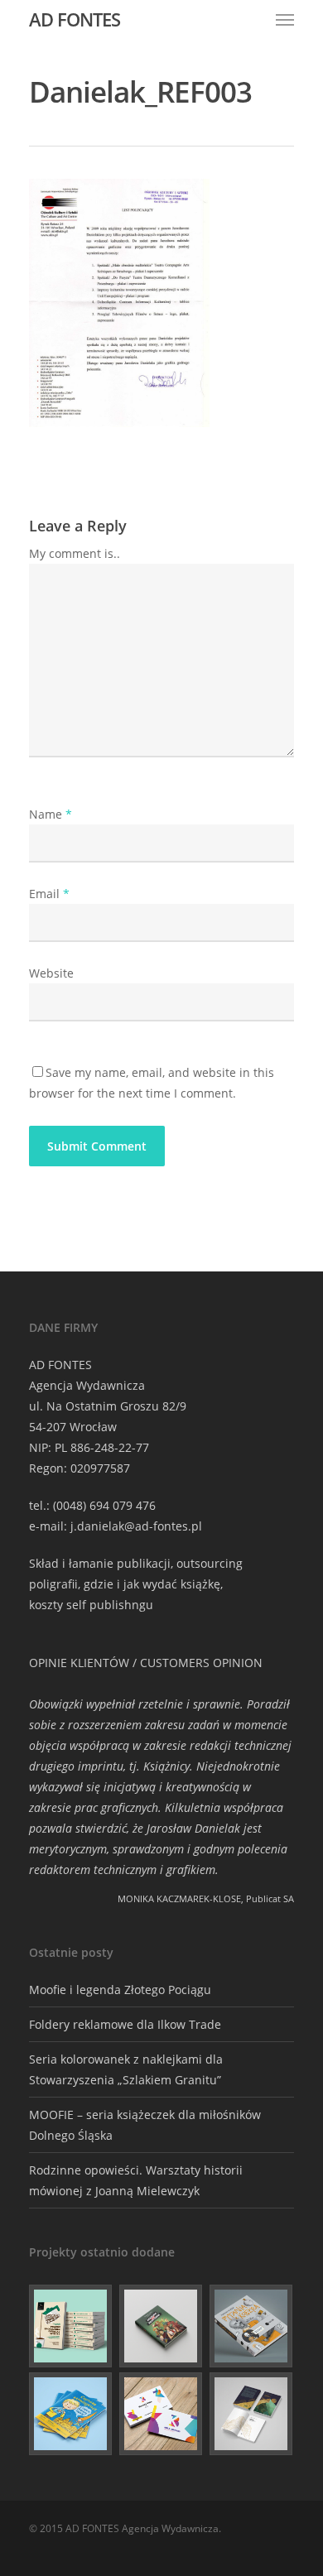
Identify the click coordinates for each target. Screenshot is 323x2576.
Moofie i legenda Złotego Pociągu (120, 1990)
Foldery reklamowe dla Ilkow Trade (125, 2024)
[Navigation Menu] (285, 19)
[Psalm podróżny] (252, 2414)
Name (51, 814)
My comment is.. (75, 553)
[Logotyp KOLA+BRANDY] (161, 2414)
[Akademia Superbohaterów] (161, 2326)
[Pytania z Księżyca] (252, 2326)
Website (51, 973)
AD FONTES (75, 19)
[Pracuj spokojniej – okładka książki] (71, 2326)
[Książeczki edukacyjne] (71, 2414)
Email (49, 894)
